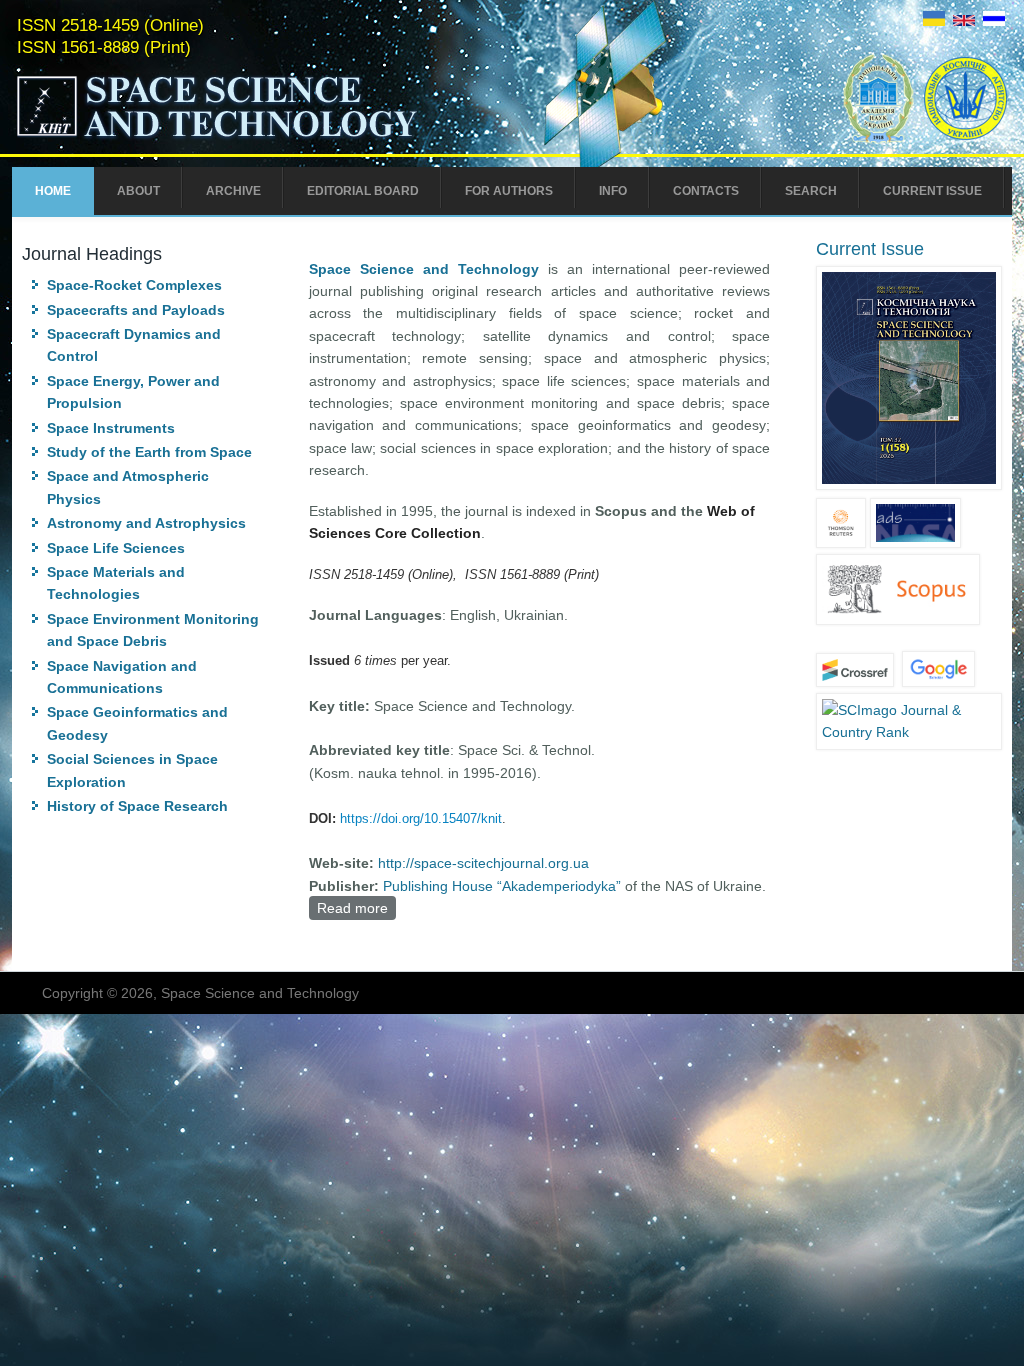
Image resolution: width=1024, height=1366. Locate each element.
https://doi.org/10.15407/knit (421, 818)
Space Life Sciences (116, 548)
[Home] (259, 138)
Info (613, 191)
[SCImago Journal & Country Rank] (909, 732)
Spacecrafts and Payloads (136, 310)
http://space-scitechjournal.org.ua (483, 863)
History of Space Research (137, 806)
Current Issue (932, 191)
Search (811, 191)
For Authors (509, 191)
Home (53, 191)
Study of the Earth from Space (149, 452)
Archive (233, 191)
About (138, 191)
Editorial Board (363, 191)
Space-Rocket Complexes (134, 285)
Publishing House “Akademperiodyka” (502, 886)
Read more (356, 908)
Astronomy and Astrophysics (146, 523)
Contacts (706, 191)
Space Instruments (111, 428)
